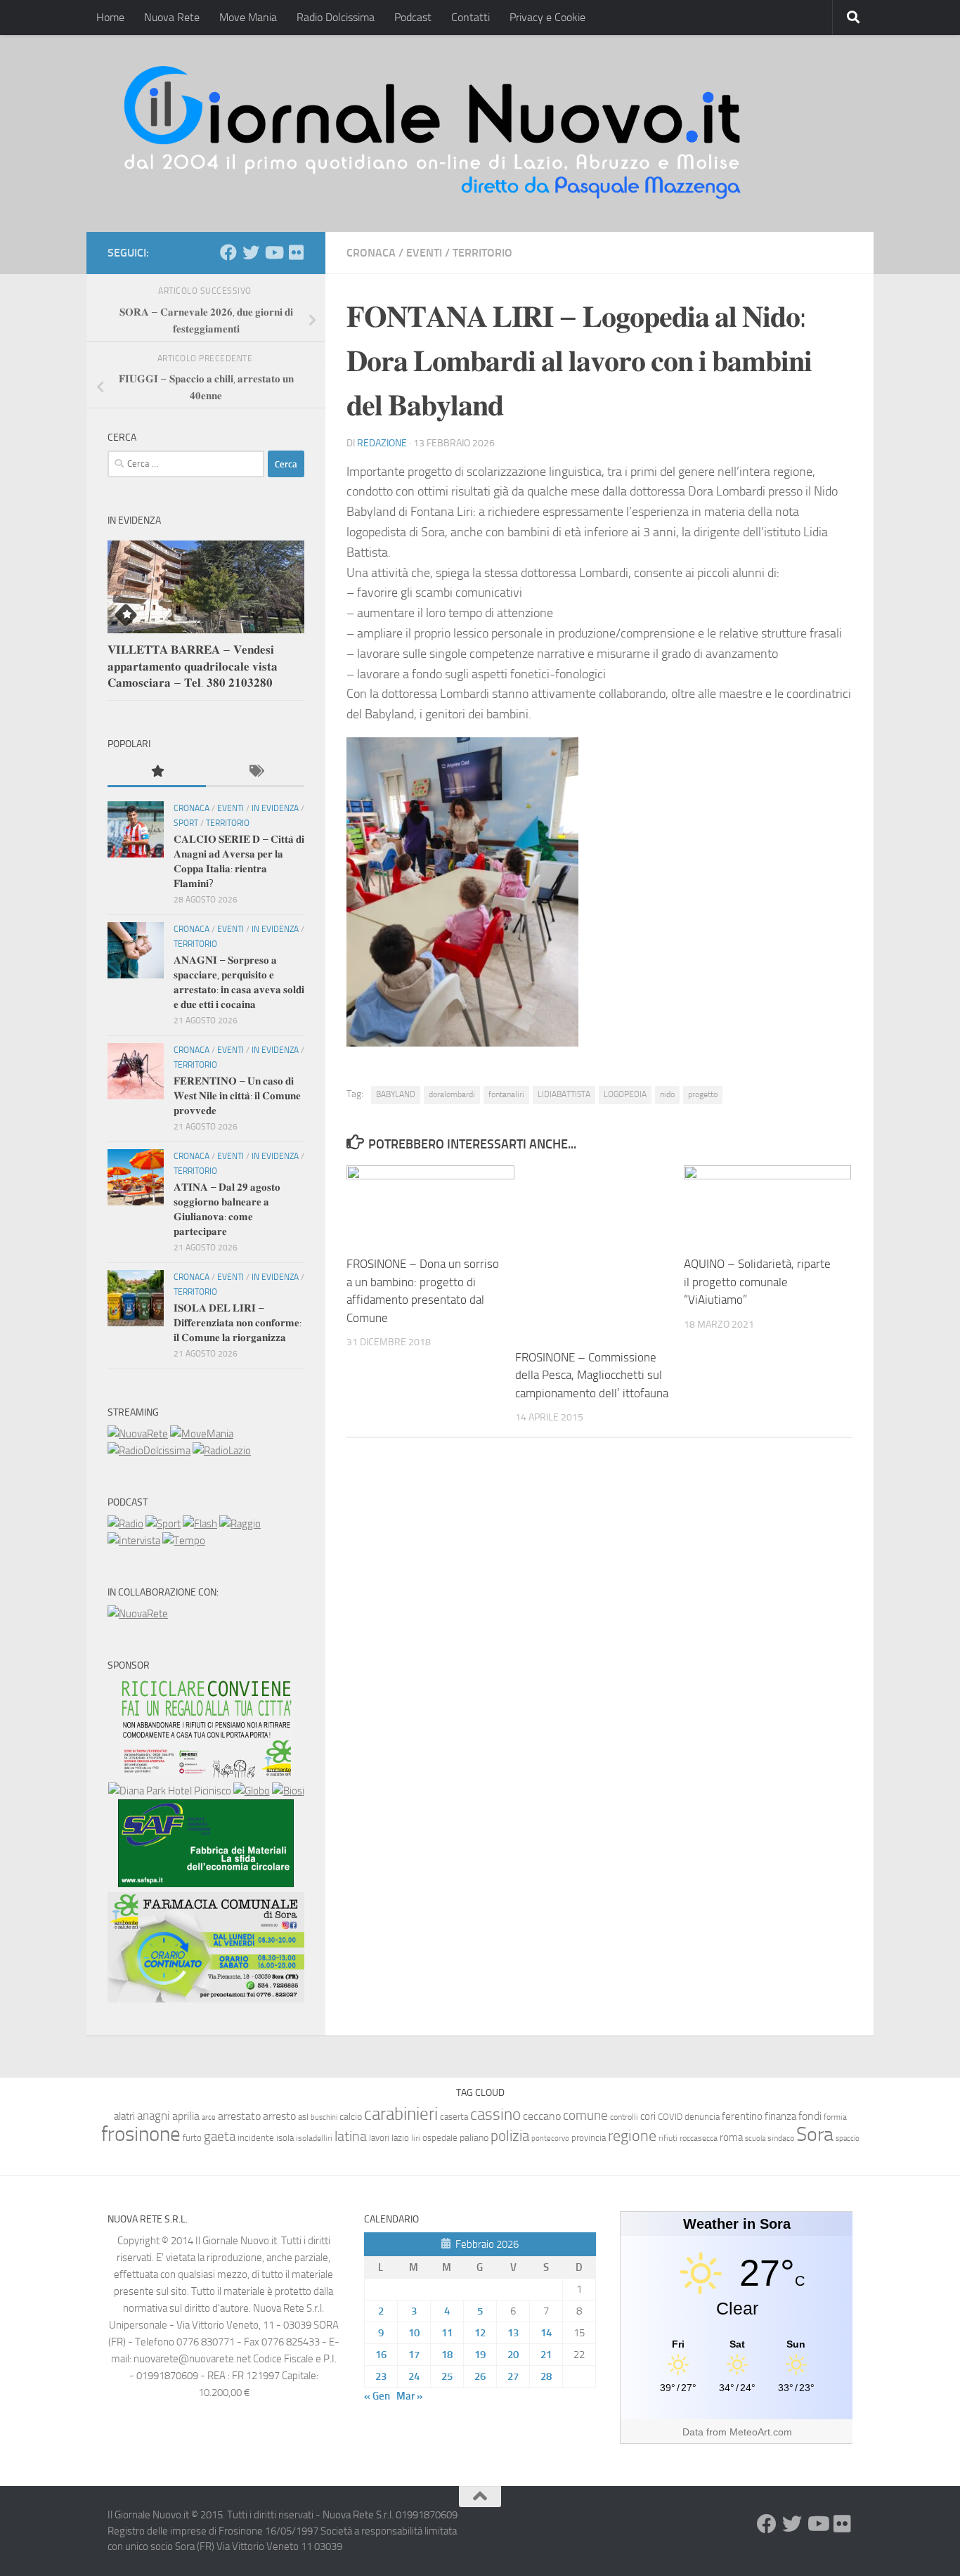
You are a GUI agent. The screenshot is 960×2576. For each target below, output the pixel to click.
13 (513, 2333)
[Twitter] (251, 252)
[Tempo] (184, 1541)
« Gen (377, 2396)
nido (667, 1094)
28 (546, 2376)
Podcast (413, 17)
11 (447, 2333)
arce (209, 2117)
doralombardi (452, 1094)
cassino (495, 2114)
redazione (382, 443)
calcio (351, 2117)
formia (835, 2117)
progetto (703, 1094)
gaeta (220, 2137)
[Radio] (125, 1524)
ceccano (542, 2116)
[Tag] (255, 772)
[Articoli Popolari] (157, 772)
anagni (154, 2116)
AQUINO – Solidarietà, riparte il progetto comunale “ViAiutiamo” (757, 1282)
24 (414, 2376)
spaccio (848, 2138)
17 (414, 2355)
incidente (256, 2138)
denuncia (702, 2117)
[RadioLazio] (222, 1451)
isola (285, 2138)
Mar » (410, 2396)
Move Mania (248, 17)
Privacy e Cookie (547, 17)
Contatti (471, 17)
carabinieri (401, 2114)
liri (416, 2138)
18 (447, 2355)
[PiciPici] (206, 1774)
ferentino (742, 2116)
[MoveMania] (202, 1434)
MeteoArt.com (761, 2432)
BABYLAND (396, 1094)
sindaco (781, 2138)
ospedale (440, 2138)
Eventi (424, 253)
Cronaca (371, 253)
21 (546, 2355)
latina (351, 2136)
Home (110, 17)
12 (480, 2333)
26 (480, 2376)
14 (546, 2333)
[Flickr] (296, 252)
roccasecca (699, 2138)
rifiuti (668, 2138)
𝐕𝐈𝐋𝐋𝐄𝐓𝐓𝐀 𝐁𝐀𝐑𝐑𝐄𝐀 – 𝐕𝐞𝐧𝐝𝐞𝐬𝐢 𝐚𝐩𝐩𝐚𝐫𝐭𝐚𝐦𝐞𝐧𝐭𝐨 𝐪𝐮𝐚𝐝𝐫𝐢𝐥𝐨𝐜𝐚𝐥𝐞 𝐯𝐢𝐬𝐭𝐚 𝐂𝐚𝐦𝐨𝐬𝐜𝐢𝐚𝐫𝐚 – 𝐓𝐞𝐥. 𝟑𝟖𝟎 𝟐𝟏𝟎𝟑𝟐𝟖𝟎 (193, 666)
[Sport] (163, 1524)
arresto (279, 2116)
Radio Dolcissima (336, 17)
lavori (379, 2138)
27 (513, 2376)
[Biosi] (288, 1791)
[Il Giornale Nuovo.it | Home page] (434, 134)
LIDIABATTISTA (564, 1094)
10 (414, 2333)
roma (731, 2137)
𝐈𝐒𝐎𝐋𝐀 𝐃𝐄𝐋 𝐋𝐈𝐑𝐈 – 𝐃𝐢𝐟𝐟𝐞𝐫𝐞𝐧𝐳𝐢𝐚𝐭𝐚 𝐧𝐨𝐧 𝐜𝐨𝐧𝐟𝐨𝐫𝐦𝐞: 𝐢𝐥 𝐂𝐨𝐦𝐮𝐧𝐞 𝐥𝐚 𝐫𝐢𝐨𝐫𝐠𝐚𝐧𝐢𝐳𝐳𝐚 (238, 1323)
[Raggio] (240, 1524)
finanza (780, 2116)
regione (632, 2136)
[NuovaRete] (138, 1434)
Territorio (482, 253)
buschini (324, 2117)
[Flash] (200, 1524)
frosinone (141, 2134)
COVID (670, 2117)
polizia (510, 2136)
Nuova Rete (172, 17)
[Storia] (134, 1541)
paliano (474, 2138)
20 (513, 2355)
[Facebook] (228, 252)
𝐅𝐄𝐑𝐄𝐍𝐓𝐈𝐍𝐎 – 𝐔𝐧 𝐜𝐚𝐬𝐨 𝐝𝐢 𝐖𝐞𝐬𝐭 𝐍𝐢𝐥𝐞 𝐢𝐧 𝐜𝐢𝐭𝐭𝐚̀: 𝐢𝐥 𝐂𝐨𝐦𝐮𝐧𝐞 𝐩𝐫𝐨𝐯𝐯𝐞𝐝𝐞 (237, 1096)
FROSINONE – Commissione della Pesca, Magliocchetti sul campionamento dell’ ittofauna (592, 1375)
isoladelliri (314, 2138)
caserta (454, 2117)
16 (381, 2355)
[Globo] (252, 1791)
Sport (186, 823)
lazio (400, 2138)
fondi (810, 2116)
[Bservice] (206, 1999)
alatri (124, 2116)
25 (447, 2376)
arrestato (239, 2116)
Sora (815, 2134)
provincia (589, 2138)
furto (192, 2138)
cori (648, 2116)
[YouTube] (273, 252)
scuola (755, 2138)
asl (303, 2117)
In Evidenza (275, 808)
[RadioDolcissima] (149, 1451)
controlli (624, 2117)
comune (585, 2116)
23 (381, 2376)
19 (480, 2355)
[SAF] (206, 1884)
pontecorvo (550, 2138)
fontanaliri (506, 1094)
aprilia (186, 2116)
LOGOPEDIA (625, 1094)
